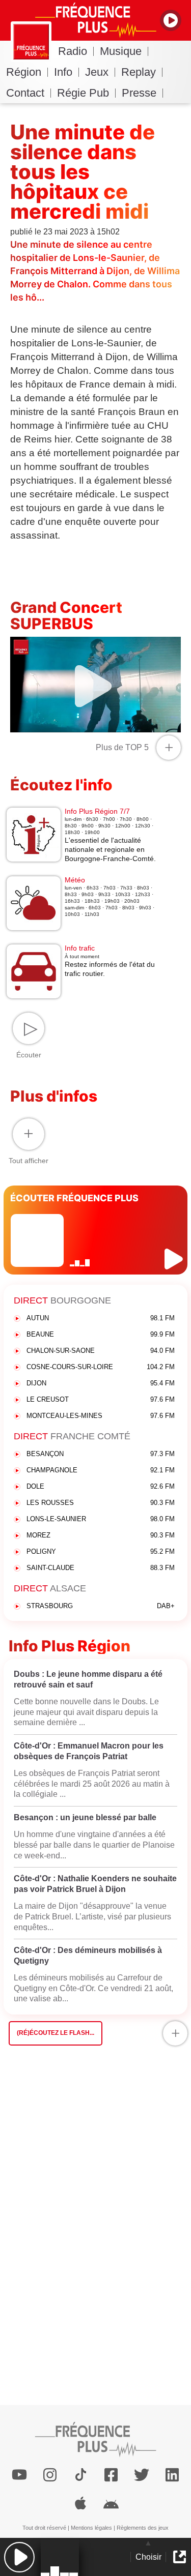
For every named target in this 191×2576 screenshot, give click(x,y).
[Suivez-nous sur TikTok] (80, 2475)
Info (63, 72)
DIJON (101, 1383)
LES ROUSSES (101, 1503)
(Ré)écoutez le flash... (56, 2033)
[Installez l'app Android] (111, 2503)
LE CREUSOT (101, 1399)
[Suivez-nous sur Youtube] (19, 2475)
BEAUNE (101, 1334)
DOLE (101, 1486)
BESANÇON (101, 1454)
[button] (19, 2557)
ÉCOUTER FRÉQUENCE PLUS (74, 1198)
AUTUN (101, 1318)
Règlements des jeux (143, 2528)
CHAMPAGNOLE (101, 1470)
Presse (139, 93)
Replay (139, 72)
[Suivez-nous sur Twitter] (142, 2475)
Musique (121, 51)
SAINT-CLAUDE (101, 1568)
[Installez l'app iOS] (80, 2503)
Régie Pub (83, 93)
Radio (73, 51)
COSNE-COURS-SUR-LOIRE (101, 1367)
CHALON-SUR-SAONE (101, 1351)
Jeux (97, 72)
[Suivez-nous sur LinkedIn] (172, 2475)
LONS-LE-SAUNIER (101, 1519)
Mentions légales (91, 2528)
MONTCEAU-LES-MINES (101, 1416)
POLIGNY (101, 1551)
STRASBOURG (101, 1606)
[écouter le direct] (175, 1259)
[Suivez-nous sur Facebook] (111, 2475)
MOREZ (101, 1535)
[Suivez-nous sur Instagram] (50, 2475)
